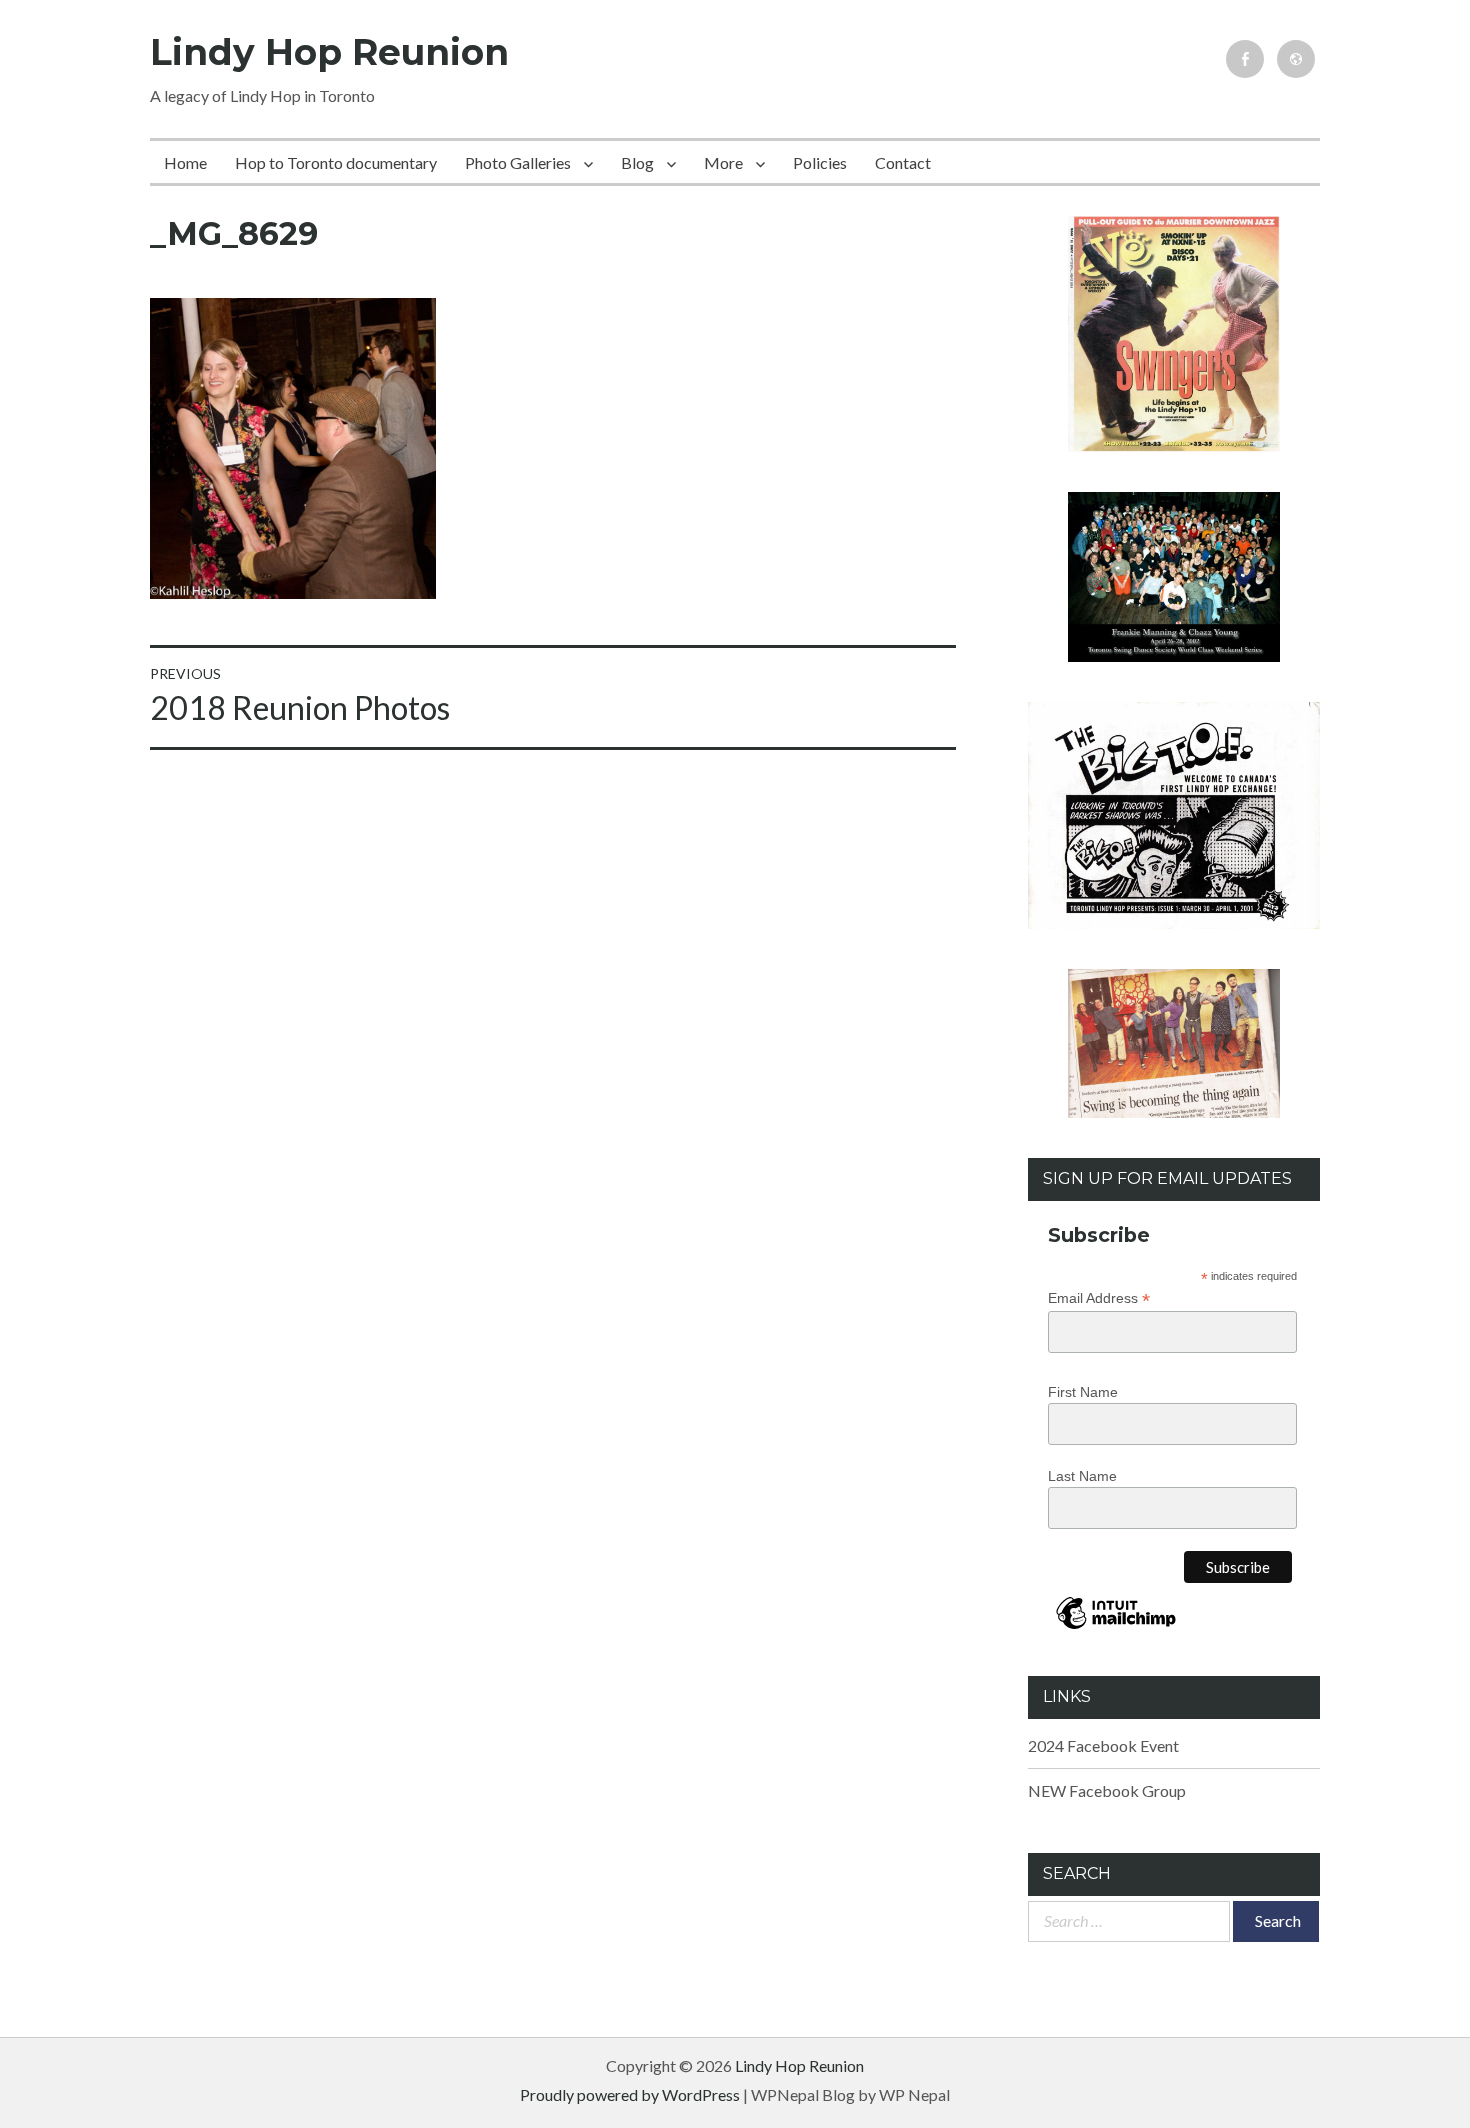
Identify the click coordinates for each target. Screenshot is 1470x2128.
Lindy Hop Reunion (329, 52)
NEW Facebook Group (1107, 1790)
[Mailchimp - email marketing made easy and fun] (1116, 1628)
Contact (903, 162)
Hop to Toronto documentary (336, 162)
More (723, 162)
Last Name (1082, 1476)
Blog (637, 162)
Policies (820, 162)
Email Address (1099, 1298)
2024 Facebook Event (1103, 1745)
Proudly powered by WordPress (630, 2094)
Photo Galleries (518, 162)
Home (185, 162)
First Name (1083, 1392)
